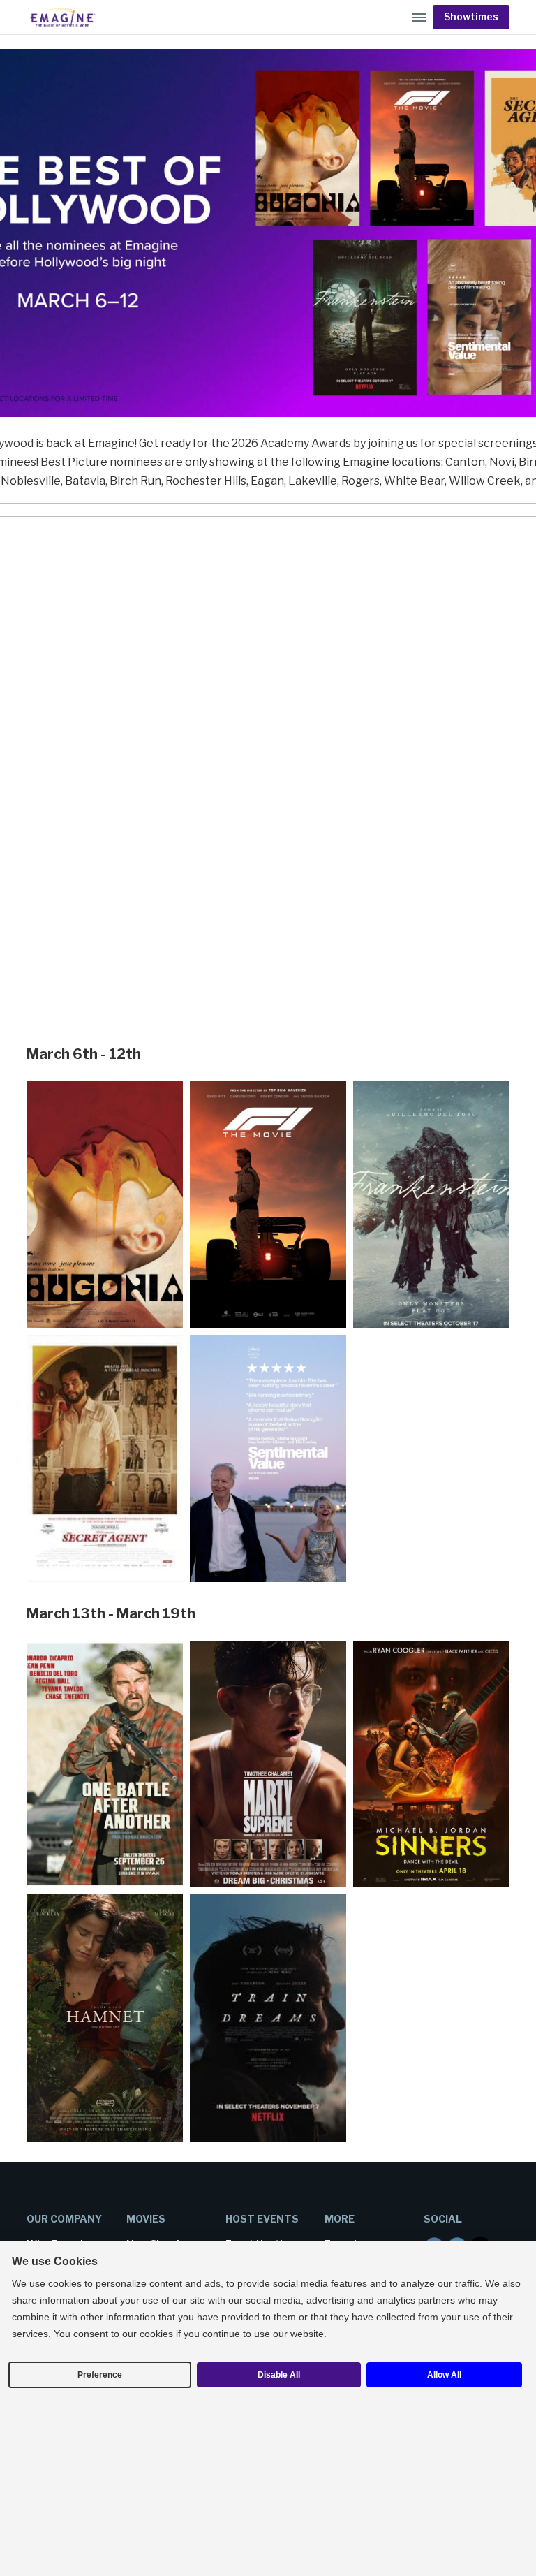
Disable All (279, 2375)
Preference (100, 2375)
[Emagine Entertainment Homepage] (61, 17)
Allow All (444, 2375)
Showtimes (471, 17)
